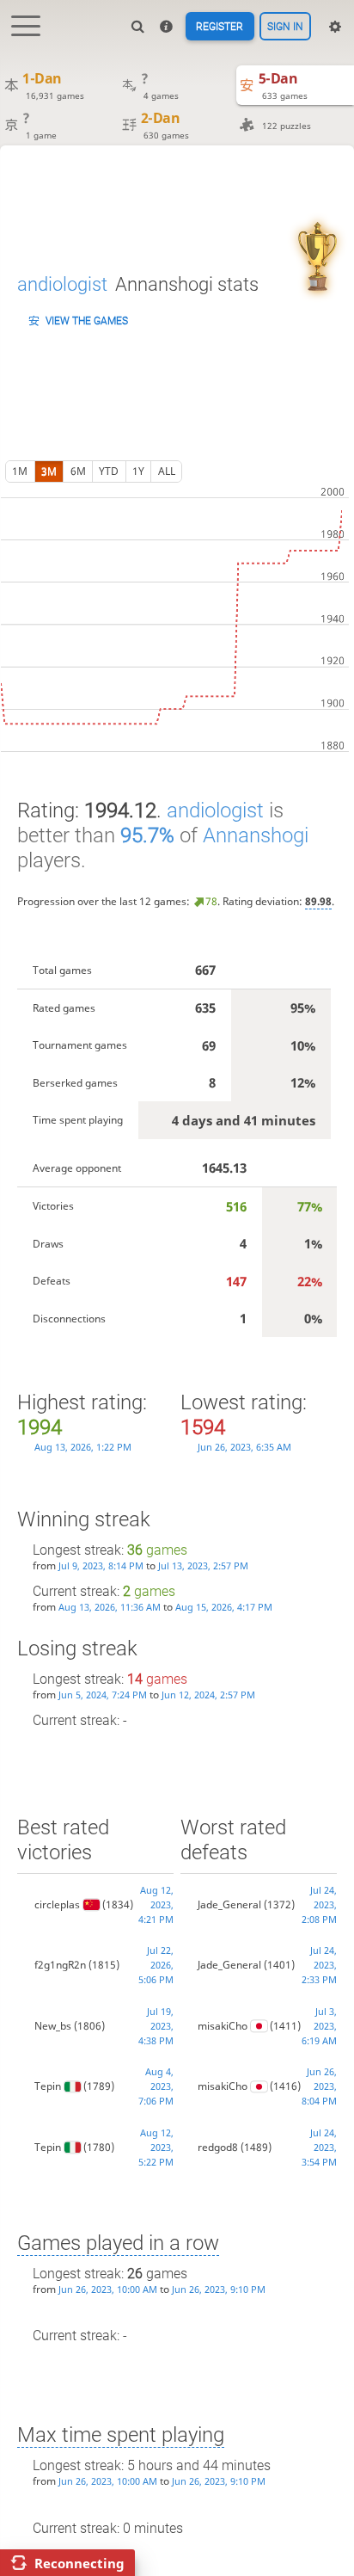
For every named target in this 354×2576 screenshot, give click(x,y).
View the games (87, 321)
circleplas (57, 1904)
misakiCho (223, 2026)
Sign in (285, 27)
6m (78, 471)
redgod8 (218, 2147)
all (167, 471)
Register (220, 27)
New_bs (53, 2026)
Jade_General (229, 1904)
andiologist (62, 284)
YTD (109, 471)
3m (49, 471)
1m (20, 471)
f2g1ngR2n (60, 1965)
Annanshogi (256, 835)
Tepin (48, 2086)
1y (138, 471)
